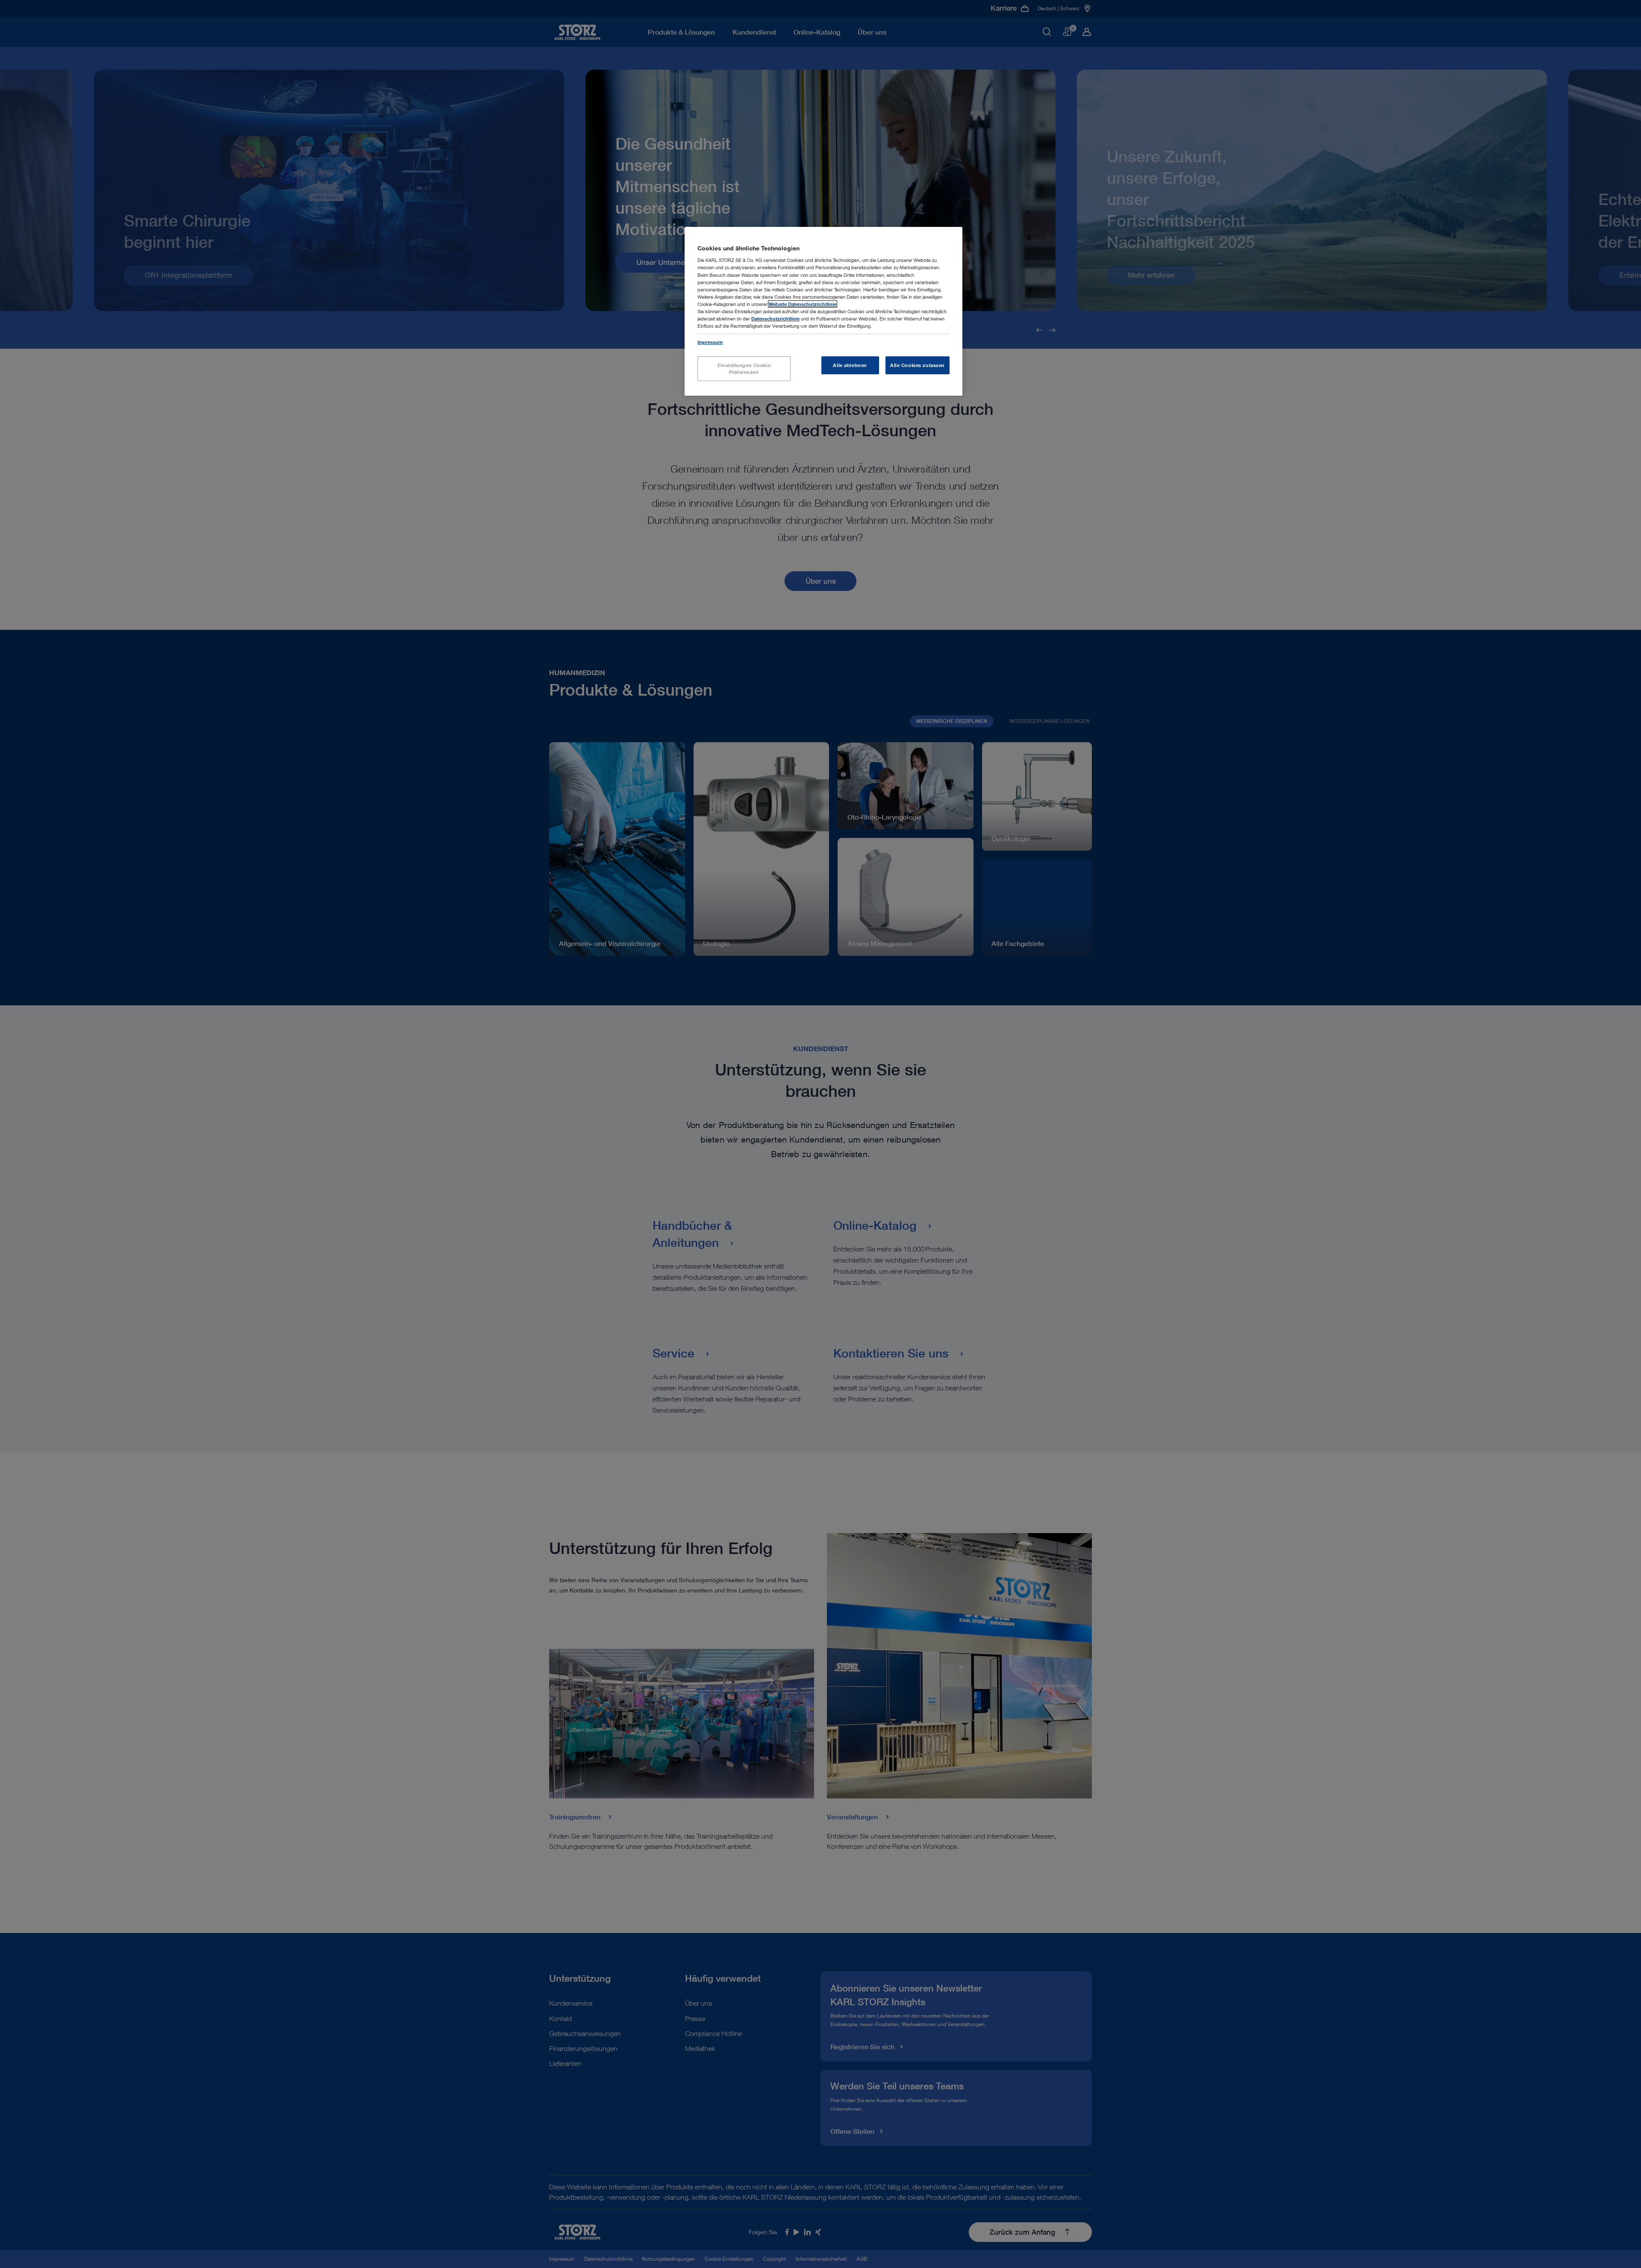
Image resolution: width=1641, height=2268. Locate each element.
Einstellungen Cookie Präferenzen (744, 369)
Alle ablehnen (850, 365)
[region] (823, 311)
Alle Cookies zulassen (918, 365)
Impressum (710, 342)
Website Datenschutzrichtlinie (803, 304)
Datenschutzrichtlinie (775, 319)
